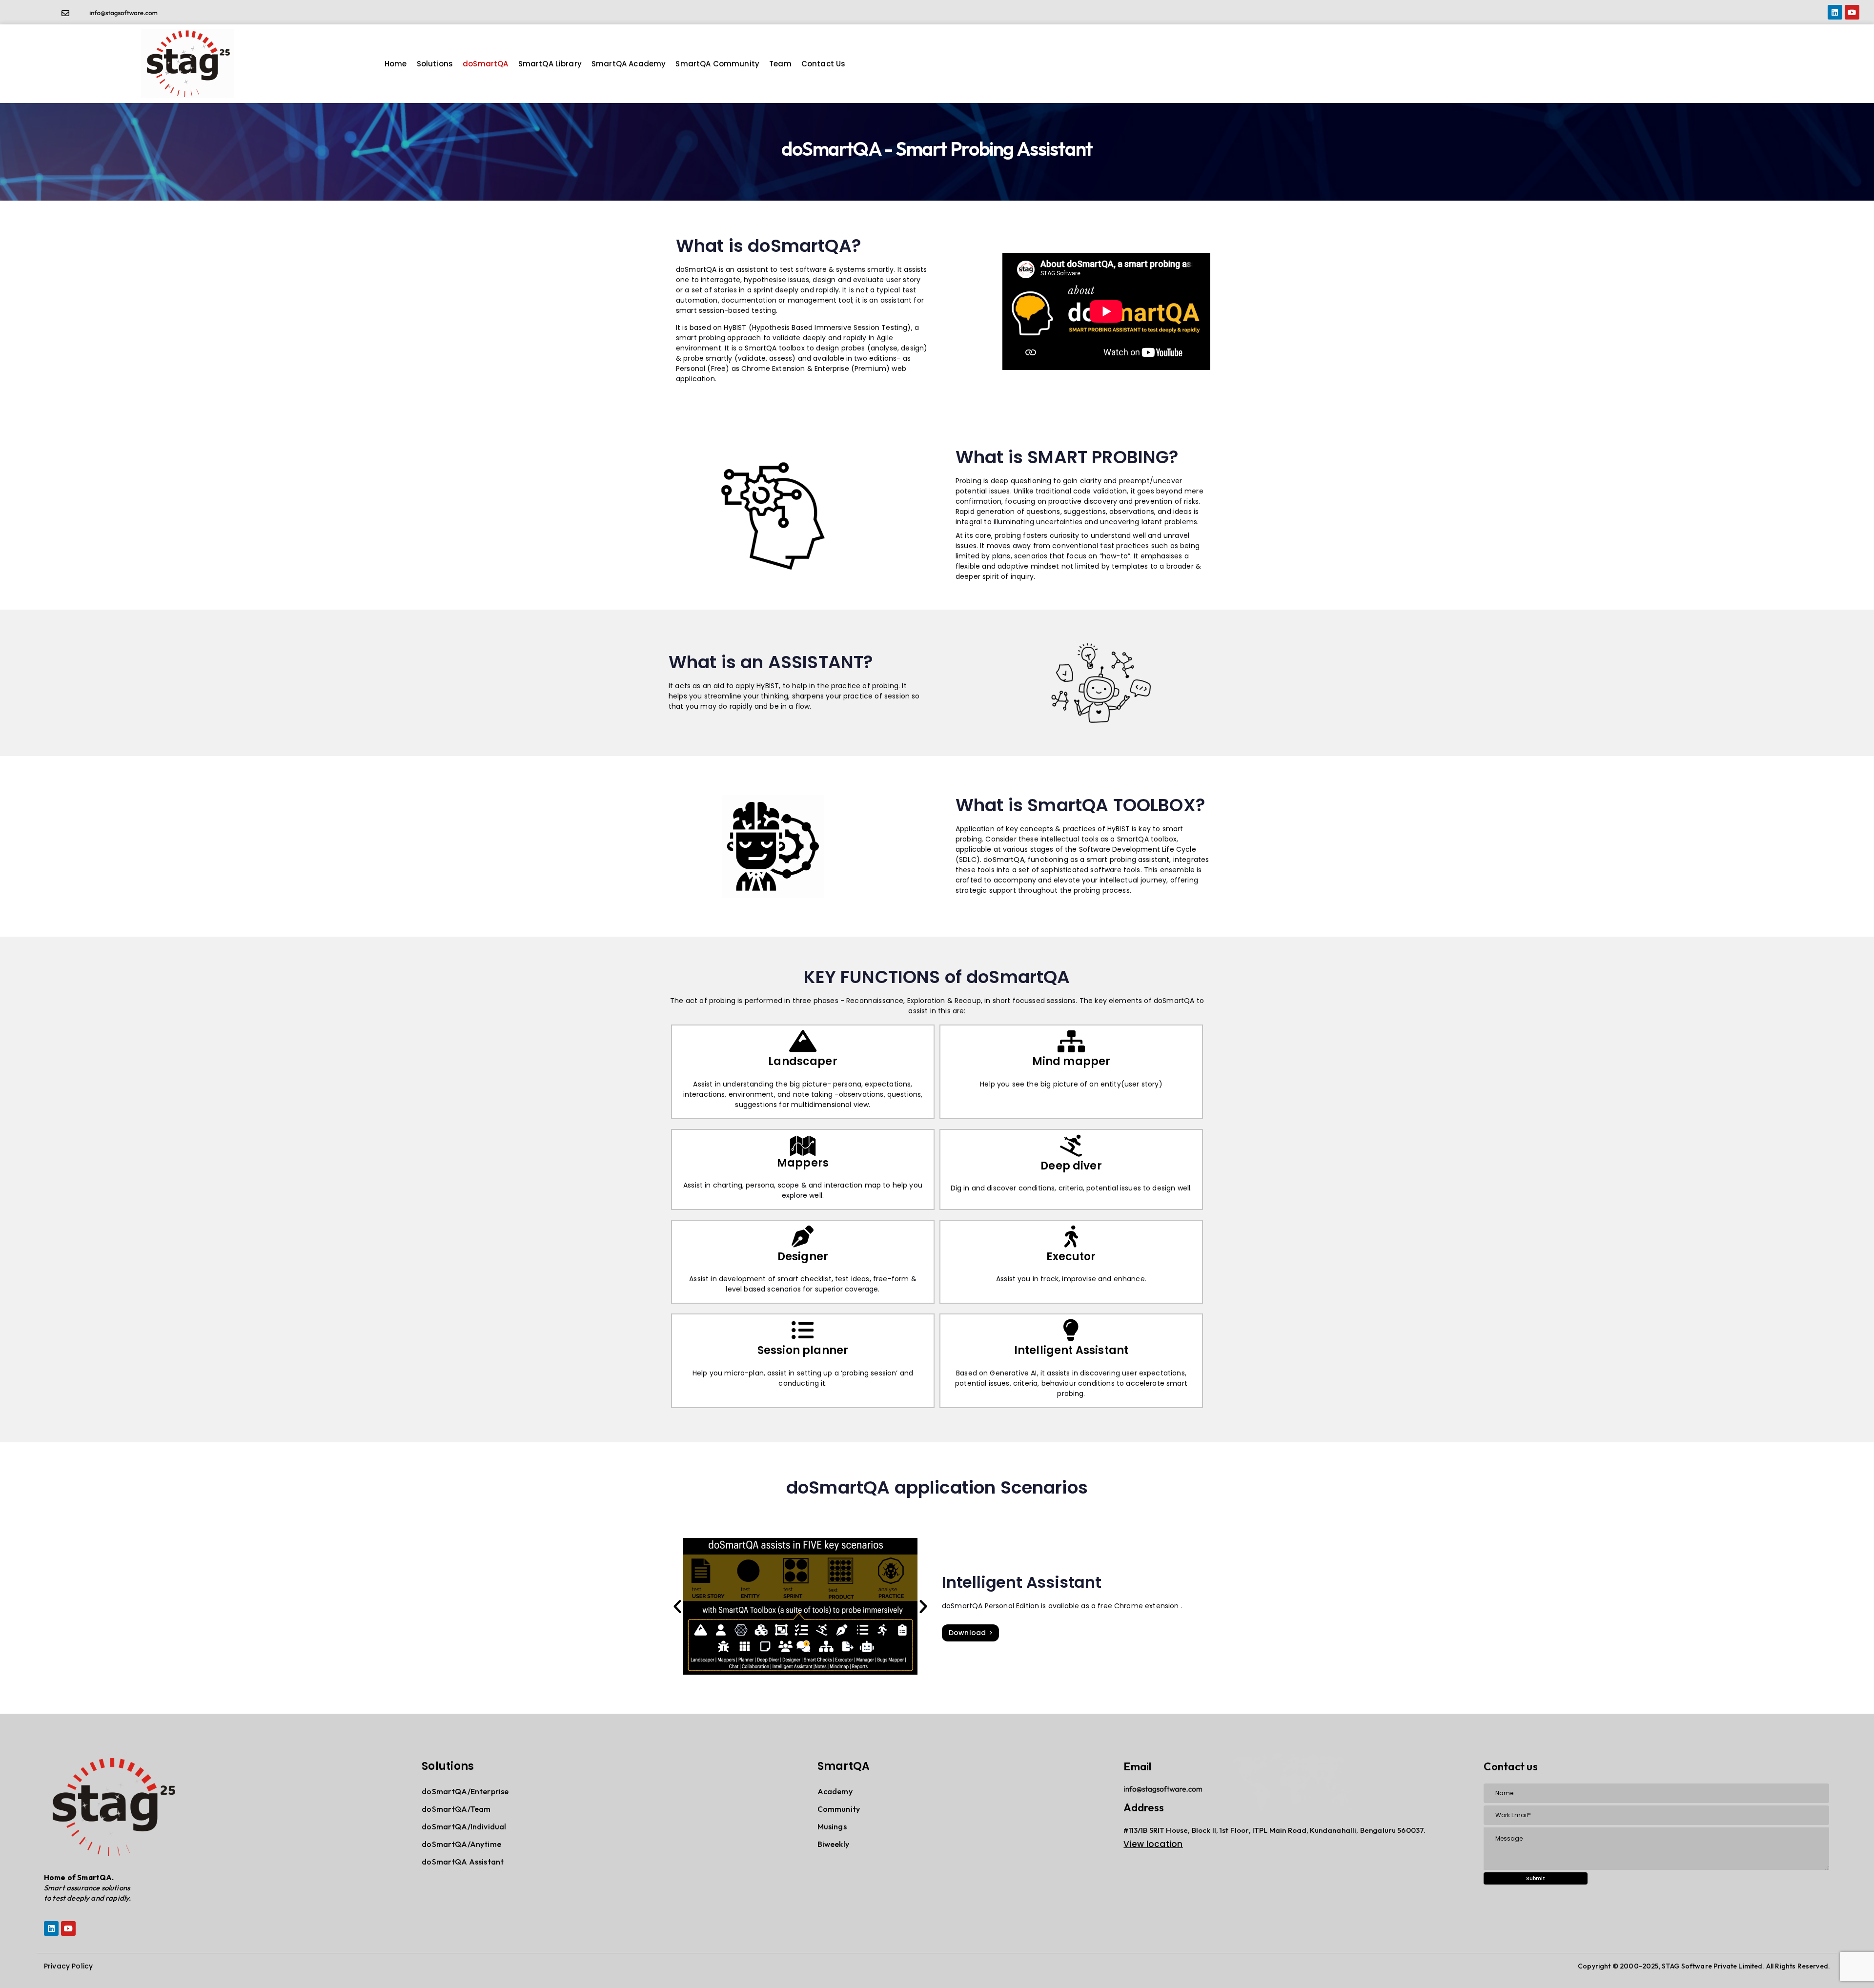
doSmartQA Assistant (463, 1862)
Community (839, 1809)
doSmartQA (485, 64)
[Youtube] (1852, 12)
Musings (832, 1826)
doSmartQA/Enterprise (465, 1791)
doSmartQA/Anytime (461, 1844)
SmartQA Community (717, 64)
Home (396, 64)
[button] (677, 1606)
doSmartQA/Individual (464, 1826)
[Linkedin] (1835, 12)
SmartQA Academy (629, 64)
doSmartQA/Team (456, 1809)
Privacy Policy (68, 1966)
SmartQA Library (550, 64)
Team (780, 64)
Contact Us (824, 64)
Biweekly (833, 1844)
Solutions (435, 64)
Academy (835, 1791)
